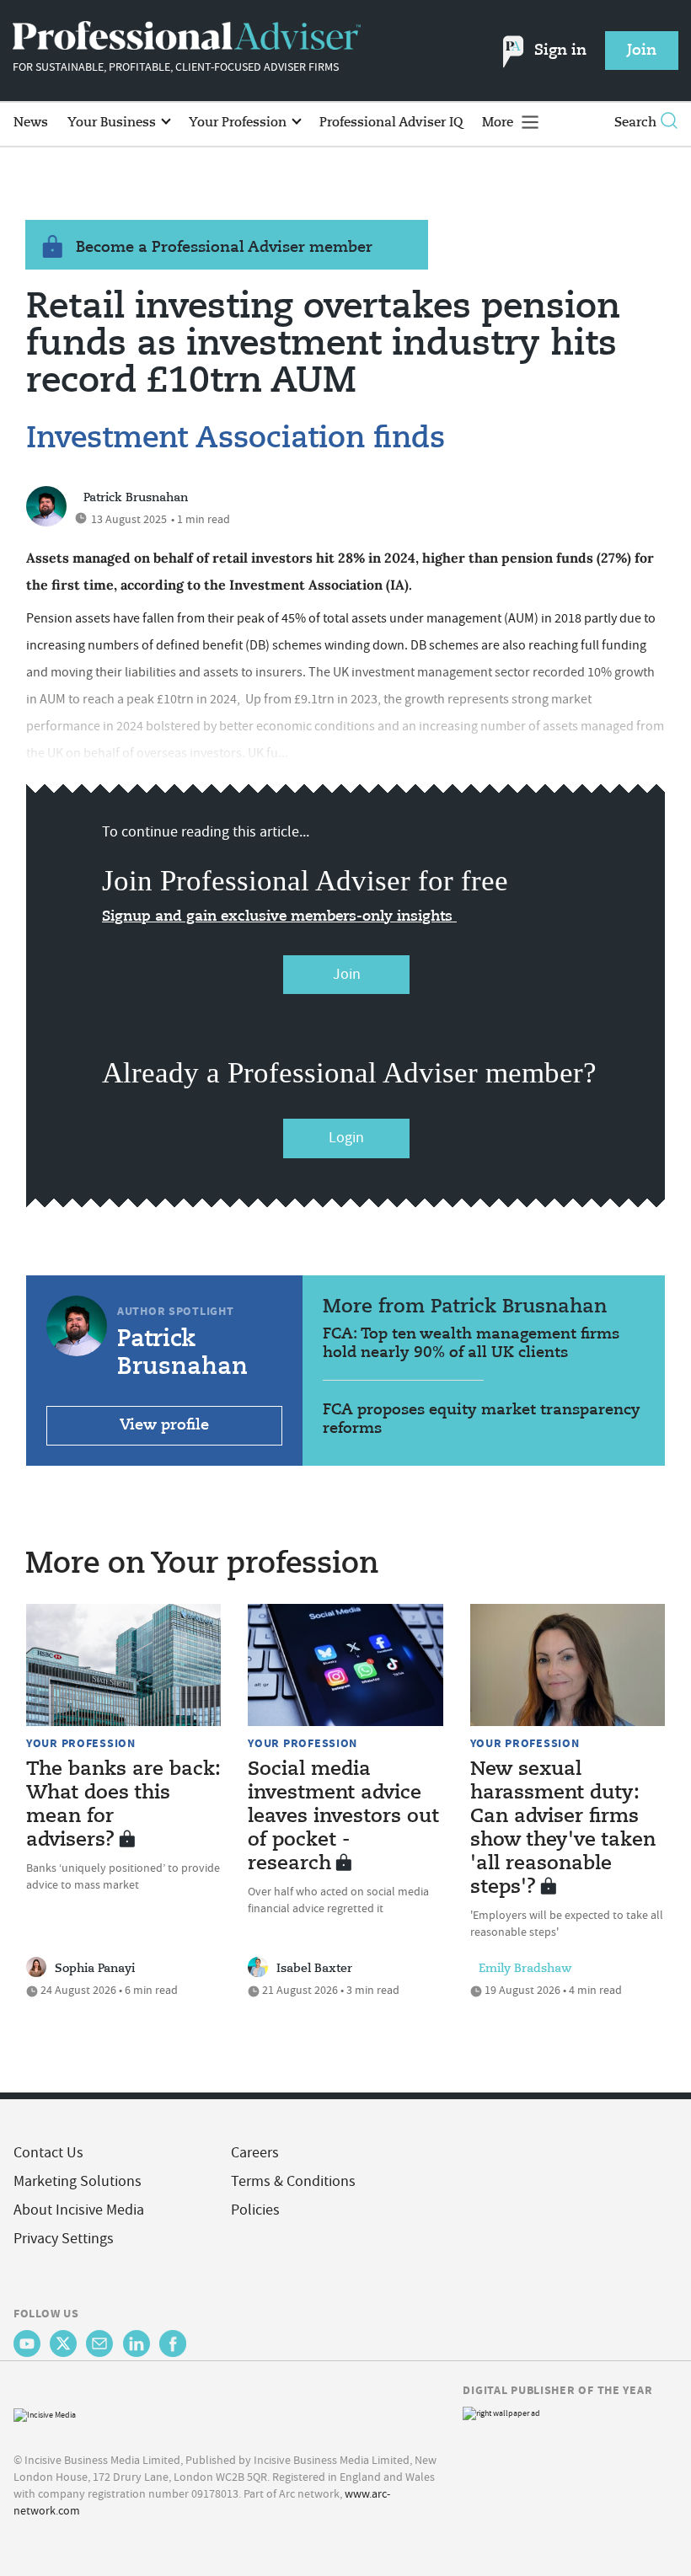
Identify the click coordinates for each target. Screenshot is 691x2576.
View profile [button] (164, 1425)
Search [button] (635, 123)
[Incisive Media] (45, 2413)
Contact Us (48, 2153)
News (31, 123)
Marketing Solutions (78, 2181)
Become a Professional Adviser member (224, 248)
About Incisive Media (79, 2210)
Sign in (560, 51)
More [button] (499, 123)
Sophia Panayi (95, 1969)
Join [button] (642, 51)
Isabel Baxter (314, 1969)
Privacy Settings (64, 2239)
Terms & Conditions (293, 2181)
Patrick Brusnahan (136, 498)
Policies (255, 2210)
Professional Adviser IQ (391, 123)
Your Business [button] (113, 123)
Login (346, 1138)
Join (347, 974)
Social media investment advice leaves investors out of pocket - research (343, 1817)
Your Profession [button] (239, 123)
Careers (255, 2153)
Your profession (81, 1743)
